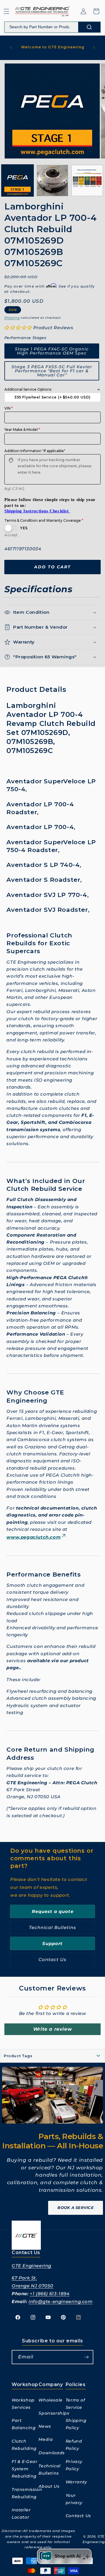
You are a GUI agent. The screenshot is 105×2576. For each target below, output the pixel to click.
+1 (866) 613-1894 (50, 2294)
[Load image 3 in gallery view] (87, 181)
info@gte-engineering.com (61, 2301)
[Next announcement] (94, 47)
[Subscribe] (86, 2357)
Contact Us (52, 1959)
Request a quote (53, 1911)
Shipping (12, 318)
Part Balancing (24, 2424)
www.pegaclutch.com (34, 1537)
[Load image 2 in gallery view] (52, 181)
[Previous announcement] (11, 47)
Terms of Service (75, 2404)
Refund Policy (74, 2445)
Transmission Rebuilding (25, 2493)
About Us (49, 2486)
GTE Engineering (32, 2266)
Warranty (76, 2482)
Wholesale (50, 2400)
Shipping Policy (76, 2424)
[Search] (89, 27)
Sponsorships (52, 2413)
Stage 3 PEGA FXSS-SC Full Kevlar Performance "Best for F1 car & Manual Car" (52, 371)
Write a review (52, 2029)
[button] (6, 11)
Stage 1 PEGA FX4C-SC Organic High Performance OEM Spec (52, 351)
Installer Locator (21, 2514)
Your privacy (74, 2499)
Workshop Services (23, 2404)
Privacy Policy (74, 2465)
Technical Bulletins (52, 1927)
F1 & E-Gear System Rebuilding (25, 2469)
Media (46, 2439)
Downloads (51, 2453)
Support (52, 1943)
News (45, 2426)
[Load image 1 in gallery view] (17, 181)
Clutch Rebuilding (24, 2445)
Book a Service (76, 2208)
